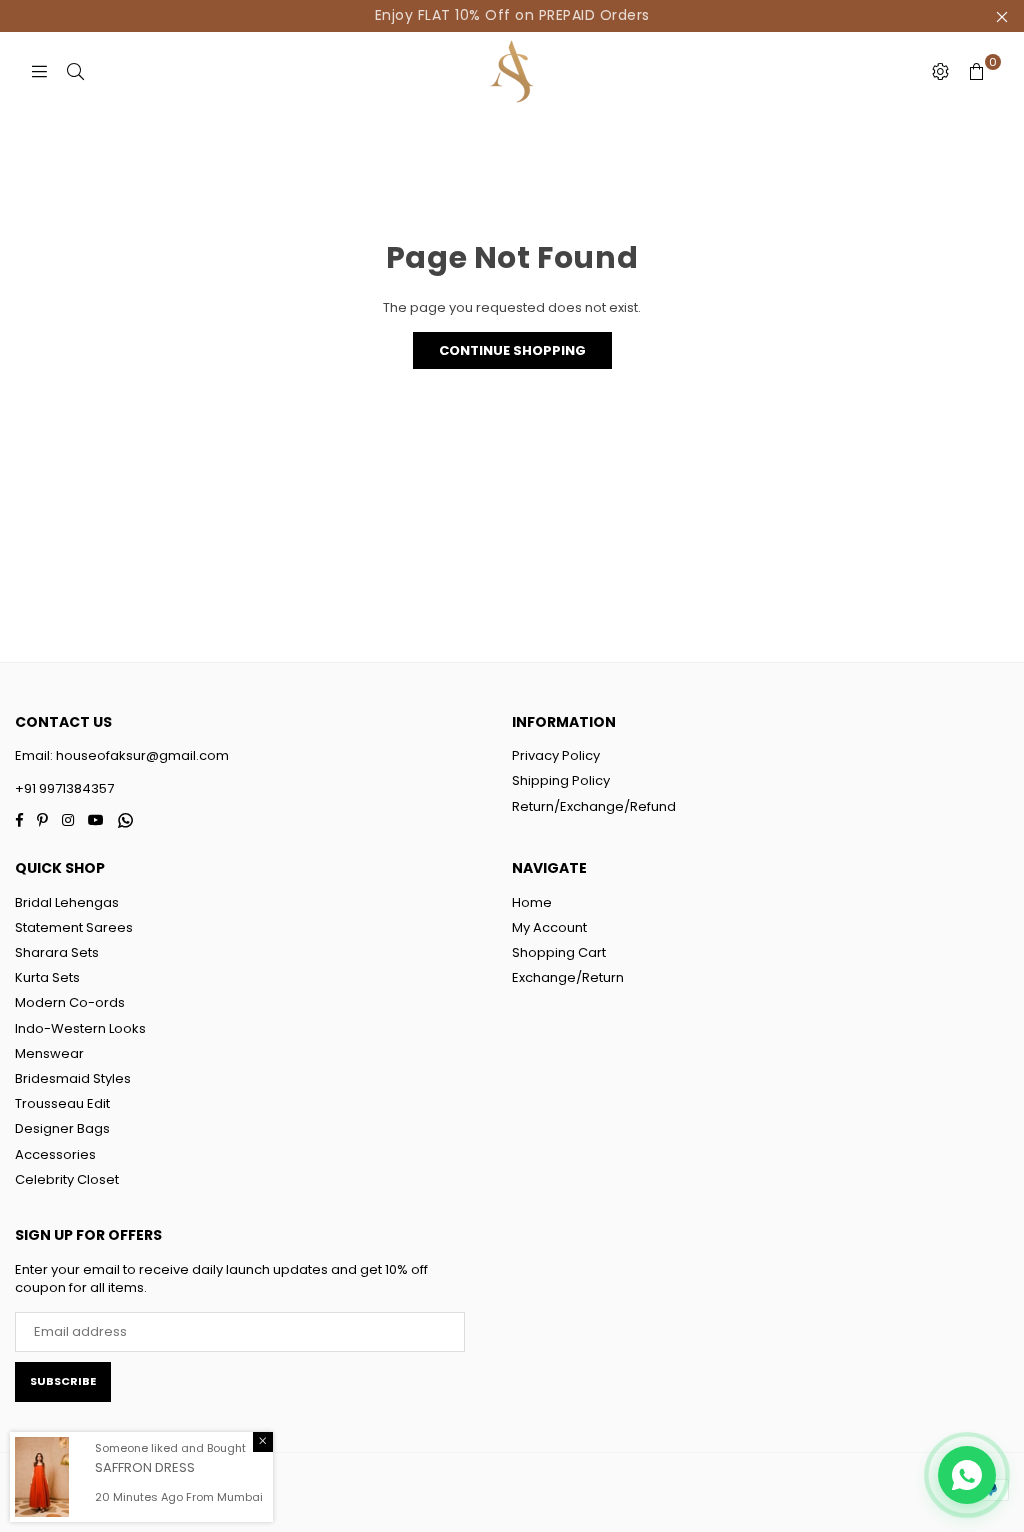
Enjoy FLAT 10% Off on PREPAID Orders (512, 15)
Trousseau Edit (62, 1103)
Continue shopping (512, 350)
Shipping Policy (561, 780)
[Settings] (940, 72)
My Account (549, 927)
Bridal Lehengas (67, 902)
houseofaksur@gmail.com (141, 755)
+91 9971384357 (64, 788)
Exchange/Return (568, 977)
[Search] (75, 72)
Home (532, 902)
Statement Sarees (74, 927)
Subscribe (63, 1381)
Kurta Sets (47, 977)
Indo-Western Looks (80, 1028)
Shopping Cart (559, 952)
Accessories (55, 1154)
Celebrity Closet (67, 1179)
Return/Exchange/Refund (594, 806)
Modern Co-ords (70, 1002)
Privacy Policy (556, 755)
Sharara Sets (57, 952)
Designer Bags (62, 1128)
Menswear (49, 1053)
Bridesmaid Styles (73, 1078)
